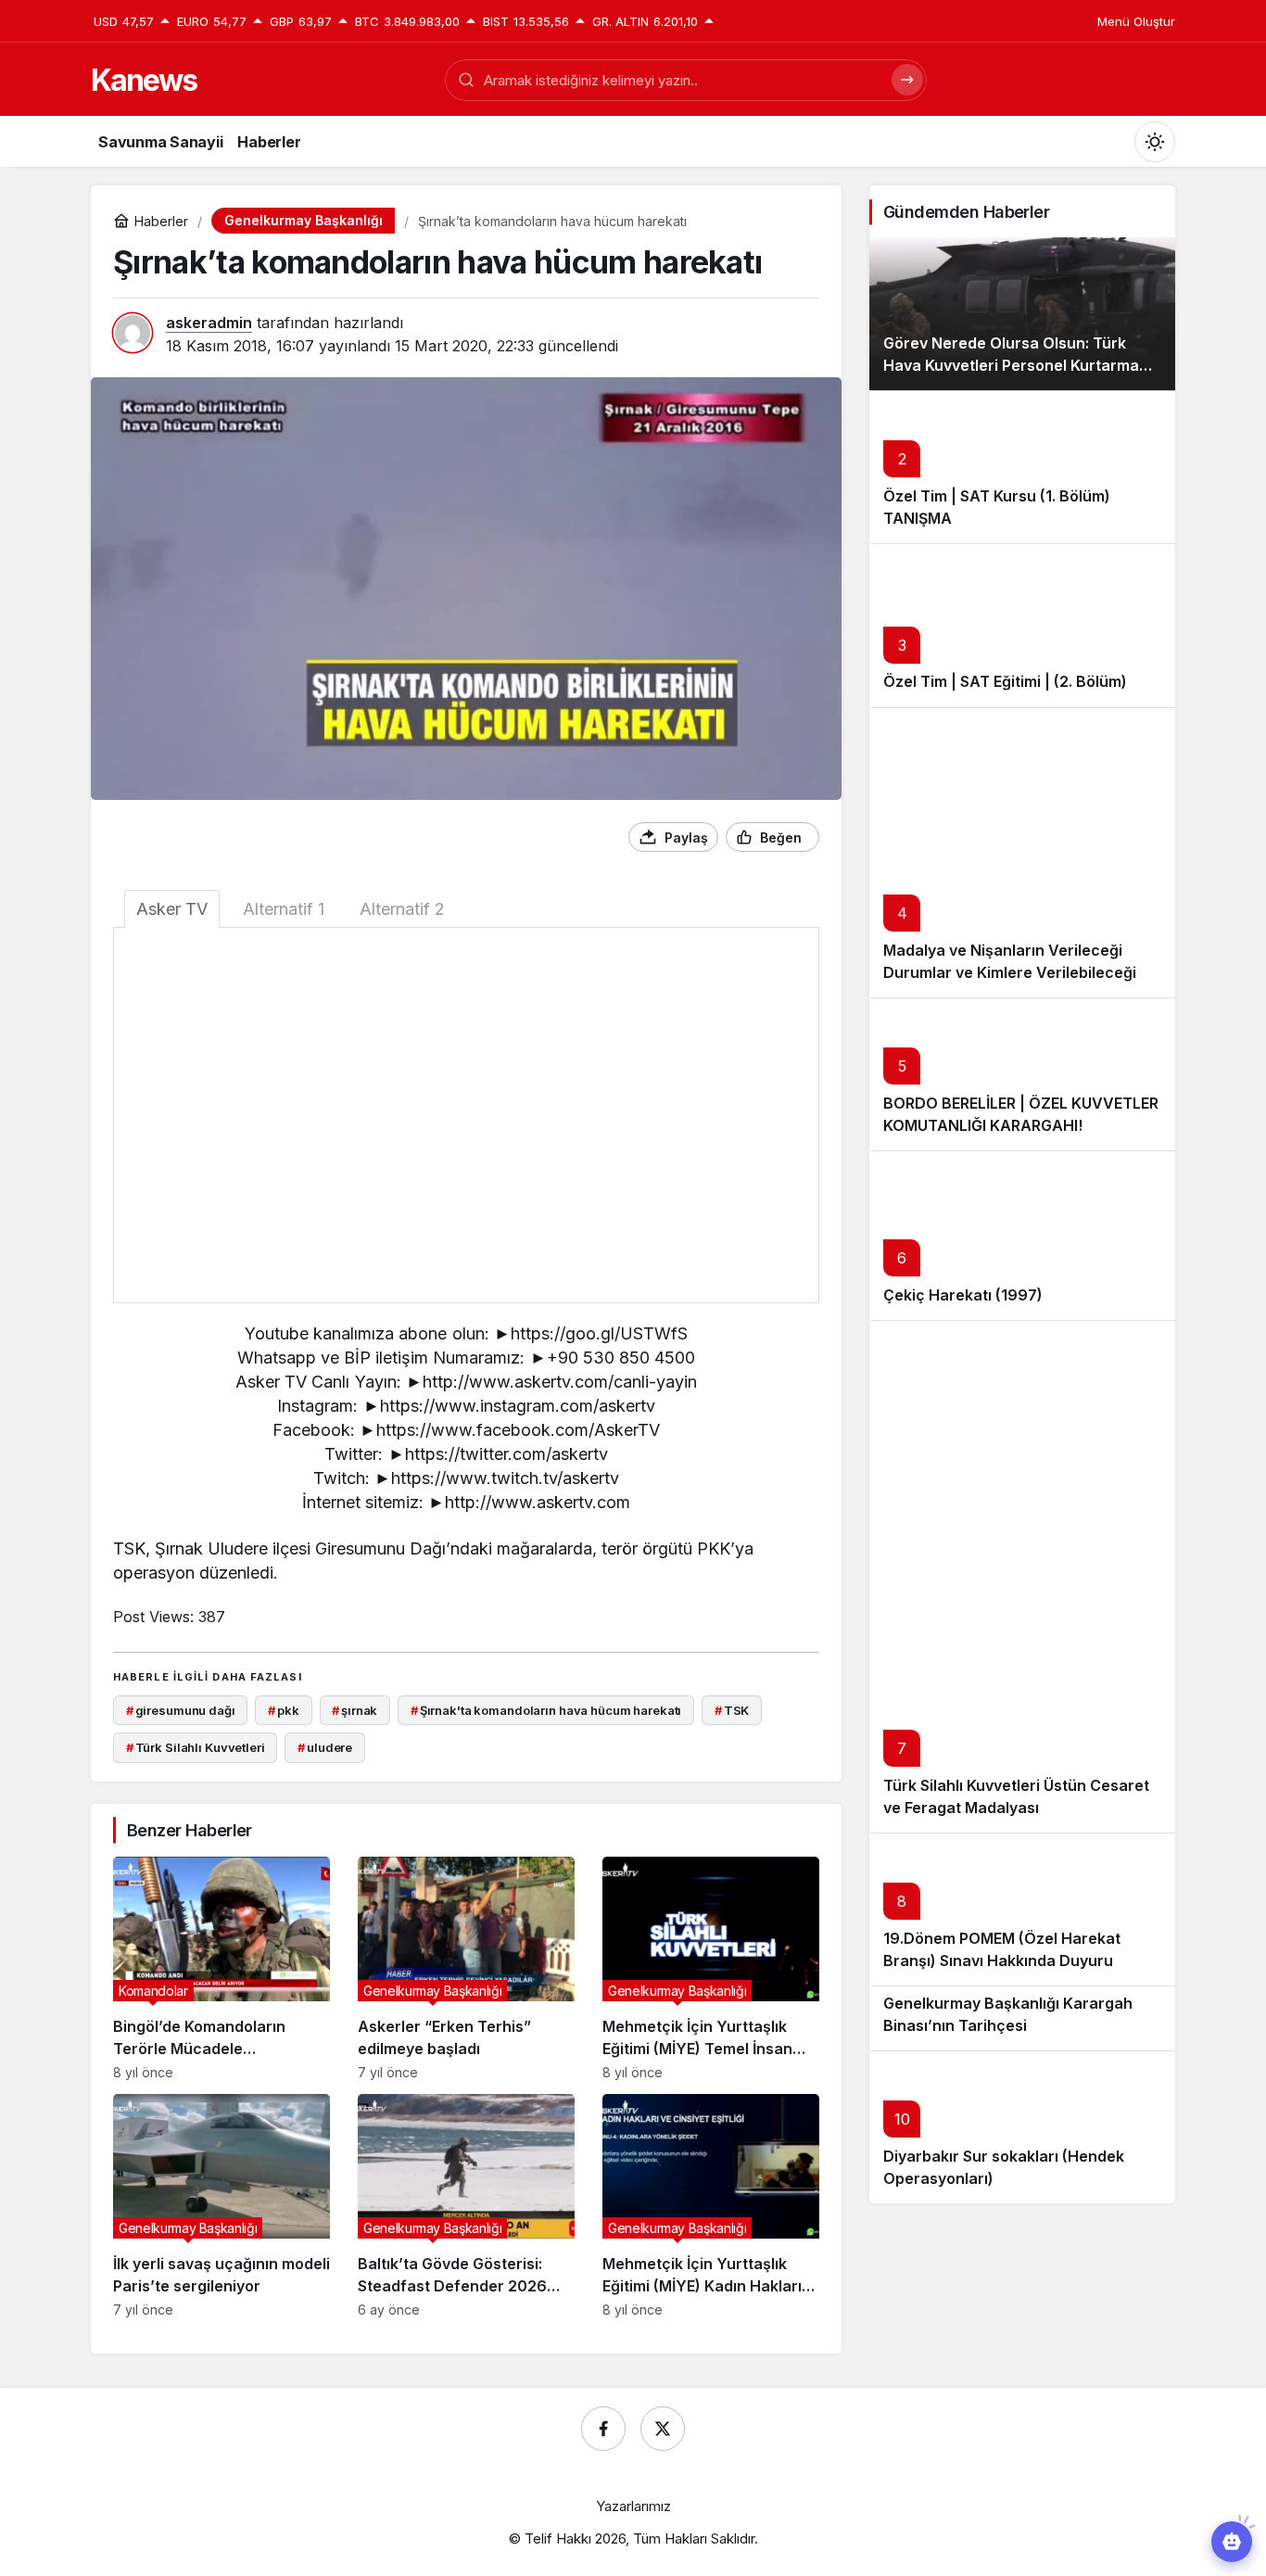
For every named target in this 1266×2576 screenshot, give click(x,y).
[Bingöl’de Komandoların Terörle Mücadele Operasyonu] (222, 1968)
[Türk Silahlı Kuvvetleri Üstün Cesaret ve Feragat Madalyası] (1022, 1576)
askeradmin (209, 323)
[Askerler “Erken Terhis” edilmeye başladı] (466, 1968)
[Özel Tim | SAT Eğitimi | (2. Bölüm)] (1022, 625)
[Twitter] (663, 2429)
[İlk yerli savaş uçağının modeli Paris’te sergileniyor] (222, 2206)
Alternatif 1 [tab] (284, 909)
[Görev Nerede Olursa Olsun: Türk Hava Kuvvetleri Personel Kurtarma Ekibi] (1022, 314)
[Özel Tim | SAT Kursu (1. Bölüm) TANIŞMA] (1022, 467)
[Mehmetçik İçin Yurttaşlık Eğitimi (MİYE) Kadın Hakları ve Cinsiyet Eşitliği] (711, 2206)
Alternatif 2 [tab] (402, 909)
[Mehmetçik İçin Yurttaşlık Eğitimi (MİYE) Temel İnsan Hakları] (711, 1968)
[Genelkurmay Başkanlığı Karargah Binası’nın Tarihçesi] (1022, 2018)
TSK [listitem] (732, 1710)
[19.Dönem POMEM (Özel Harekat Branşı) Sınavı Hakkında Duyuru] (1022, 1909)
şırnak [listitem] (354, 1710)
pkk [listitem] (283, 1710)
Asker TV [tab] (172, 909)
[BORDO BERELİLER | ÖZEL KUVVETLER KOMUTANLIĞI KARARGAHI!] (1022, 1074)
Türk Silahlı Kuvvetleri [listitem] (196, 1747)
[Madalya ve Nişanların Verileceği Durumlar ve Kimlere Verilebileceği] (1022, 853)
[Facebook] (603, 2429)
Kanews (144, 80)
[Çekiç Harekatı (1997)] (1022, 1235)
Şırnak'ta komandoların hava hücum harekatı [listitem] (546, 1710)
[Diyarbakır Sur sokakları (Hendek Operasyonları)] (1022, 2127)
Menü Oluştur (1136, 21)
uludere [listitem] (325, 1747)
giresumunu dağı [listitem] (181, 1710)
